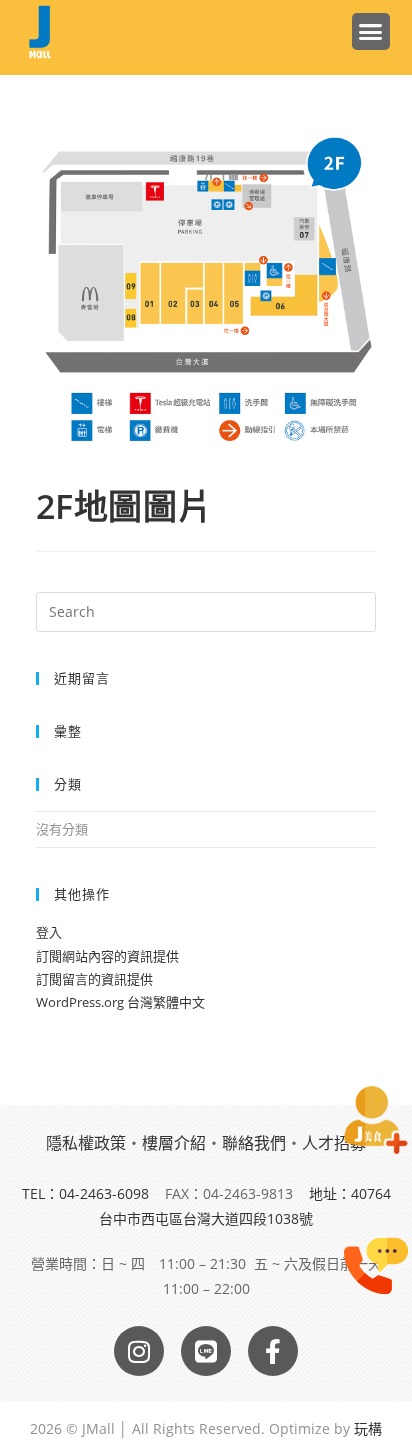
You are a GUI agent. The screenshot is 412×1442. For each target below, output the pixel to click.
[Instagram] (139, 1351)
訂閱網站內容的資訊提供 (107, 956)
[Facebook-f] (273, 1351)
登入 (49, 932)
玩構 (368, 1428)
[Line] (206, 1351)
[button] (371, 32)
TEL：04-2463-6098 (85, 1193)
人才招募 (334, 1143)
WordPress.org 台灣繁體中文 (120, 1002)
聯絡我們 (254, 1143)
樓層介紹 (174, 1143)
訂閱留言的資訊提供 (94, 979)
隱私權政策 (86, 1143)
